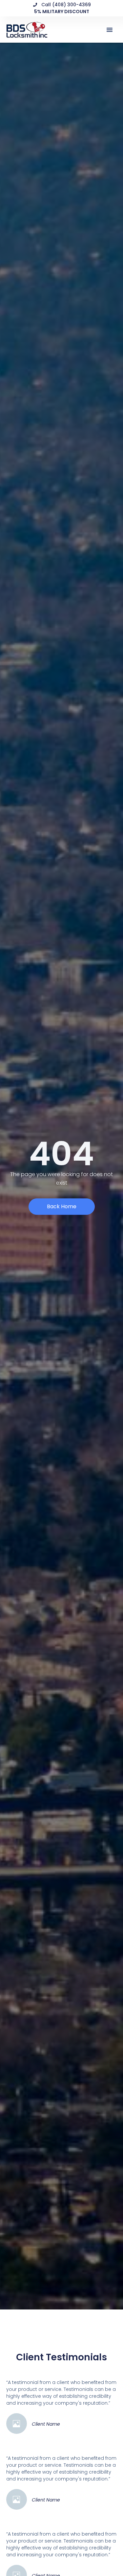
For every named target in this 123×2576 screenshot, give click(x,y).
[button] (110, 30)
